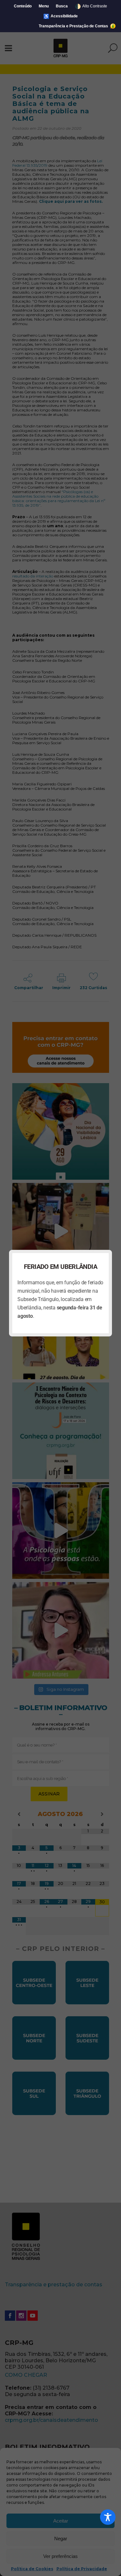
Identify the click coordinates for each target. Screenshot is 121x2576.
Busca (62, 6)
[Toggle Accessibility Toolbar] (108, 2517)
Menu (44, 6)
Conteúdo (23, 6)
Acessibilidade (60, 16)
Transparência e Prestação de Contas (74, 26)
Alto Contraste (91, 6)
